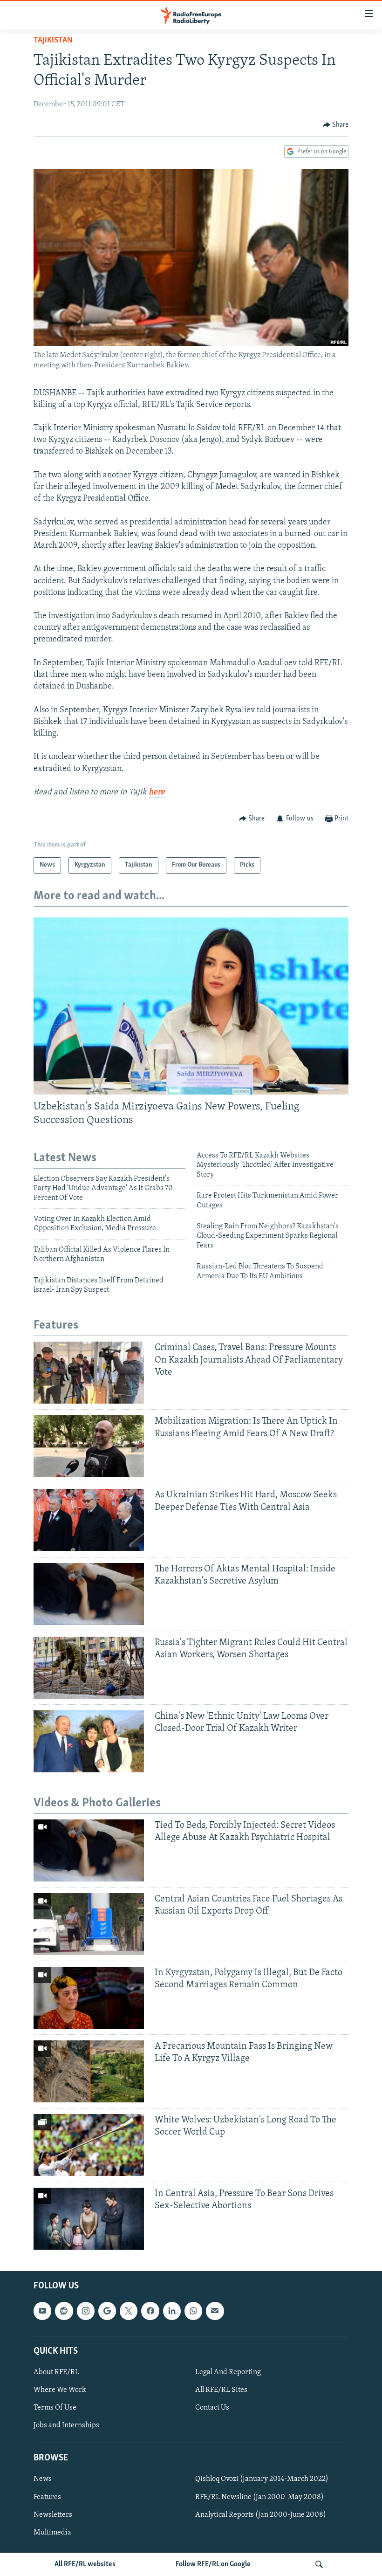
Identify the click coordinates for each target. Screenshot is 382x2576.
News (43, 2480)
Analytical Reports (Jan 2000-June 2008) (261, 2515)
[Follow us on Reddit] (64, 2311)
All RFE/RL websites (85, 2564)
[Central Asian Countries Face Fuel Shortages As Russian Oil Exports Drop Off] (89, 1924)
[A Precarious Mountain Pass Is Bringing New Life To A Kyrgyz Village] (89, 2071)
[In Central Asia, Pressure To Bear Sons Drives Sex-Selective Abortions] (89, 2219)
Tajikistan (53, 41)
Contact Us (212, 2408)
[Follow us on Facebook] (150, 2311)
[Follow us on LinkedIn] (172, 2311)
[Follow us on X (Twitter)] (129, 2311)
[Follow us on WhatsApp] (193, 2311)
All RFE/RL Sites (221, 2390)
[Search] (319, 2564)
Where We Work (60, 2390)
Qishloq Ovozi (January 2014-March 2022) (262, 2480)
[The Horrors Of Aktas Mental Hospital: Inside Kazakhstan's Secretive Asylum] (89, 1594)
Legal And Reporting (228, 2372)
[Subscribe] (215, 2311)
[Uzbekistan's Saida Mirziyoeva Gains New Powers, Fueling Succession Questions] (191, 1006)
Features (47, 2497)
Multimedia (52, 2533)
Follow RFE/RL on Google (213, 2564)
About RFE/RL (56, 2372)
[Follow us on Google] (107, 2311)
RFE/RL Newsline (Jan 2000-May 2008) (259, 2497)
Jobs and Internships (66, 2425)
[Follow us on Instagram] (86, 2311)
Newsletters (53, 2515)
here (157, 792)
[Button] (336, 125)
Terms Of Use (55, 2408)
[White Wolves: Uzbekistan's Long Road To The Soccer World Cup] (89, 2145)
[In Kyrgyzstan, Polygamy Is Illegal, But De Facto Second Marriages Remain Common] (89, 1998)
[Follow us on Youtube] (42, 2311)
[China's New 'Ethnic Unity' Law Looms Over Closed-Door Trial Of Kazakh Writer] (89, 1741)
